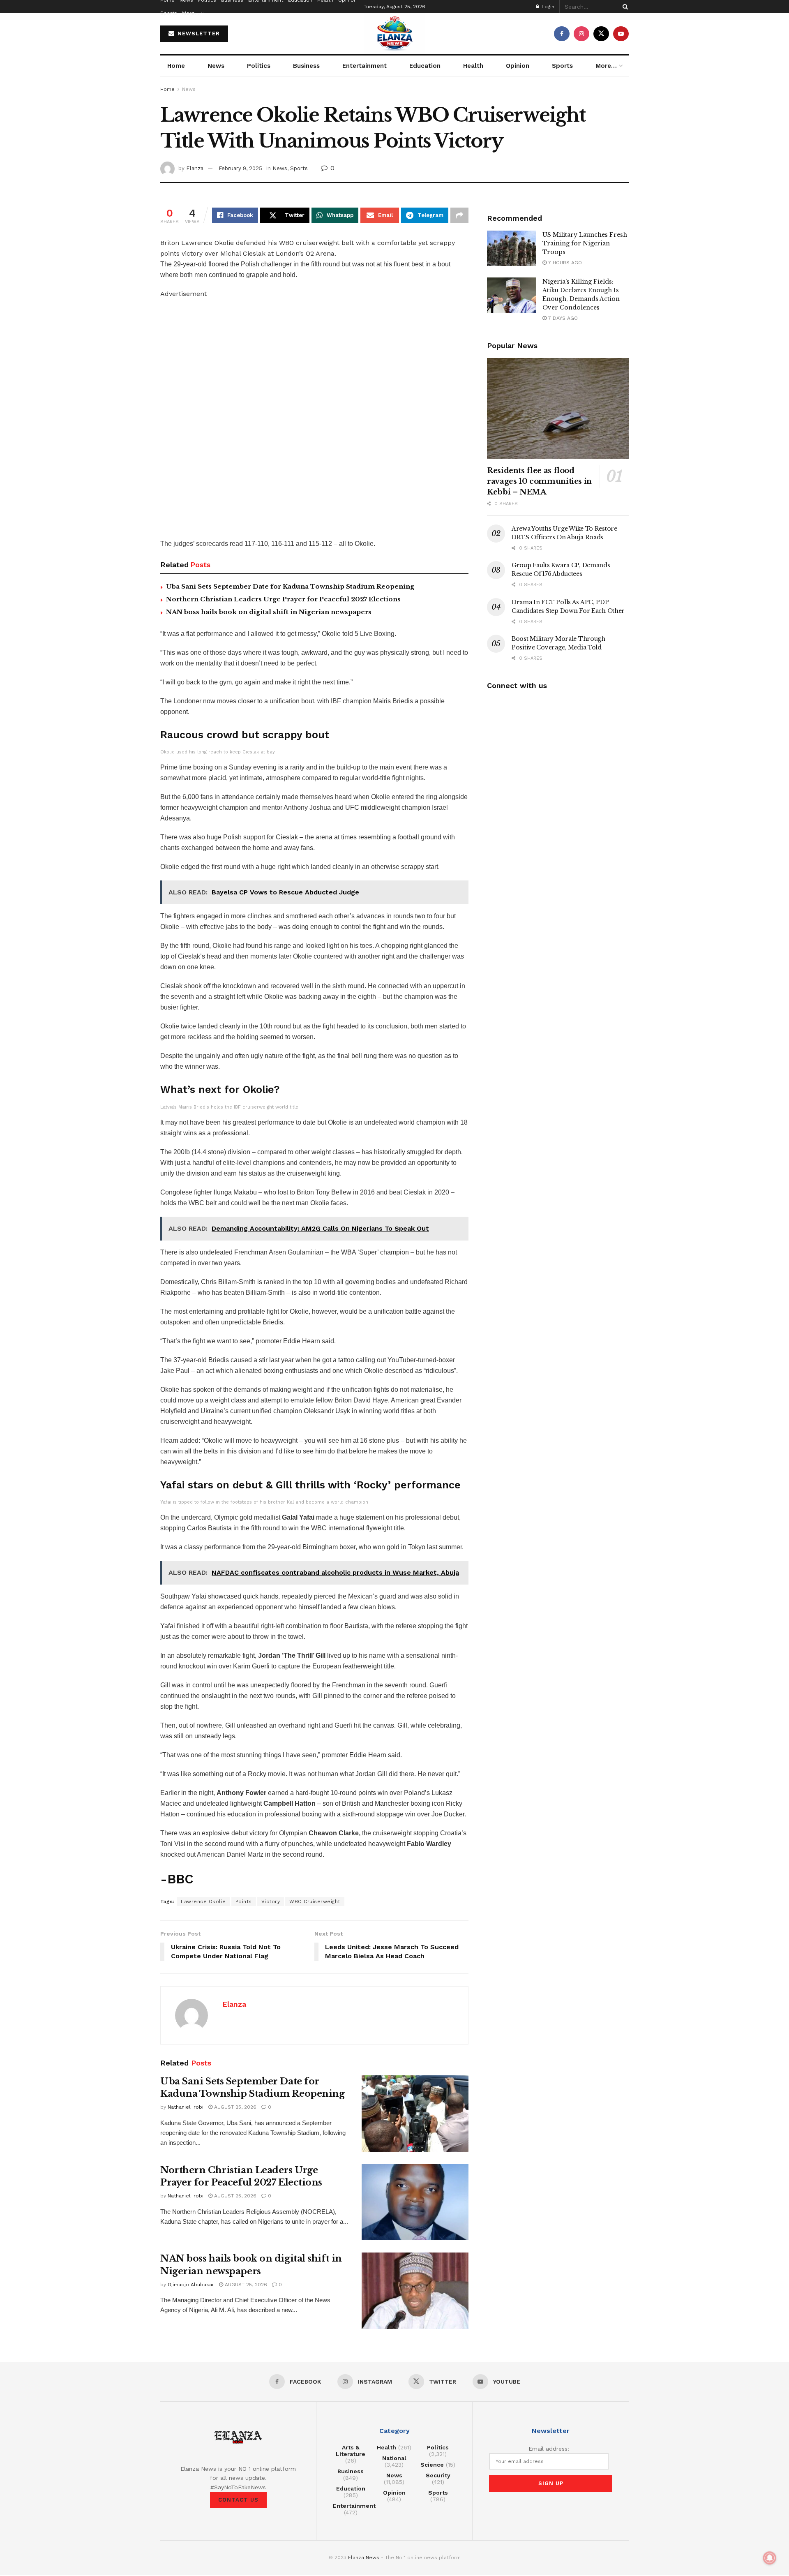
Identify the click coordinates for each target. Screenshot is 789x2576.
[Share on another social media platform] (459, 215)
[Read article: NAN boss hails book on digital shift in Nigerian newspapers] (415, 2291)
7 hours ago (564, 263)
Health (473, 66)
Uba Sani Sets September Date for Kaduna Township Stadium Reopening (290, 586)
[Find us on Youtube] (621, 34)
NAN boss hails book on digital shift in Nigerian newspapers (269, 612)
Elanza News (364, 2558)
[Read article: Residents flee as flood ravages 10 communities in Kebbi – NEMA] (558, 409)
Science (432, 2465)
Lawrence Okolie (203, 1901)
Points (244, 1901)
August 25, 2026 (234, 2107)
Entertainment (365, 66)
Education (425, 66)
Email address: (549, 2449)
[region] (234, 421)
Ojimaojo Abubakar (191, 2285)
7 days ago (562, 318)
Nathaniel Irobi (186, 2107)
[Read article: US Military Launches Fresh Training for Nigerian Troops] (512, 248)
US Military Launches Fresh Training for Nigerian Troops (585, 243)
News (216, 66)
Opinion (518, 66)
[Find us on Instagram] (581, 34)
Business (306, 66)
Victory (271, 1901)
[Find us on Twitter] (601, 34)
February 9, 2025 (240, 168)
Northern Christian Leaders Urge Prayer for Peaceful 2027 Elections (283, 599)
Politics (259, 66)
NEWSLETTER (198, 33)
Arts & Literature (351, 2451)
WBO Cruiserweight (315, 1901)
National (394, 2458)
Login (547, 7)
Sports (169, 13)
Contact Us (238, 2500)
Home (176, 66)
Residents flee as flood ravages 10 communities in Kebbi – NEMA (539, 481)
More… (191, 13)
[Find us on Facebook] (562, 34)
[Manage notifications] (770, 2558)
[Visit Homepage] (394, 34)
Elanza (195, 168)
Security (438, 2475)
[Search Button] (624, 7)
